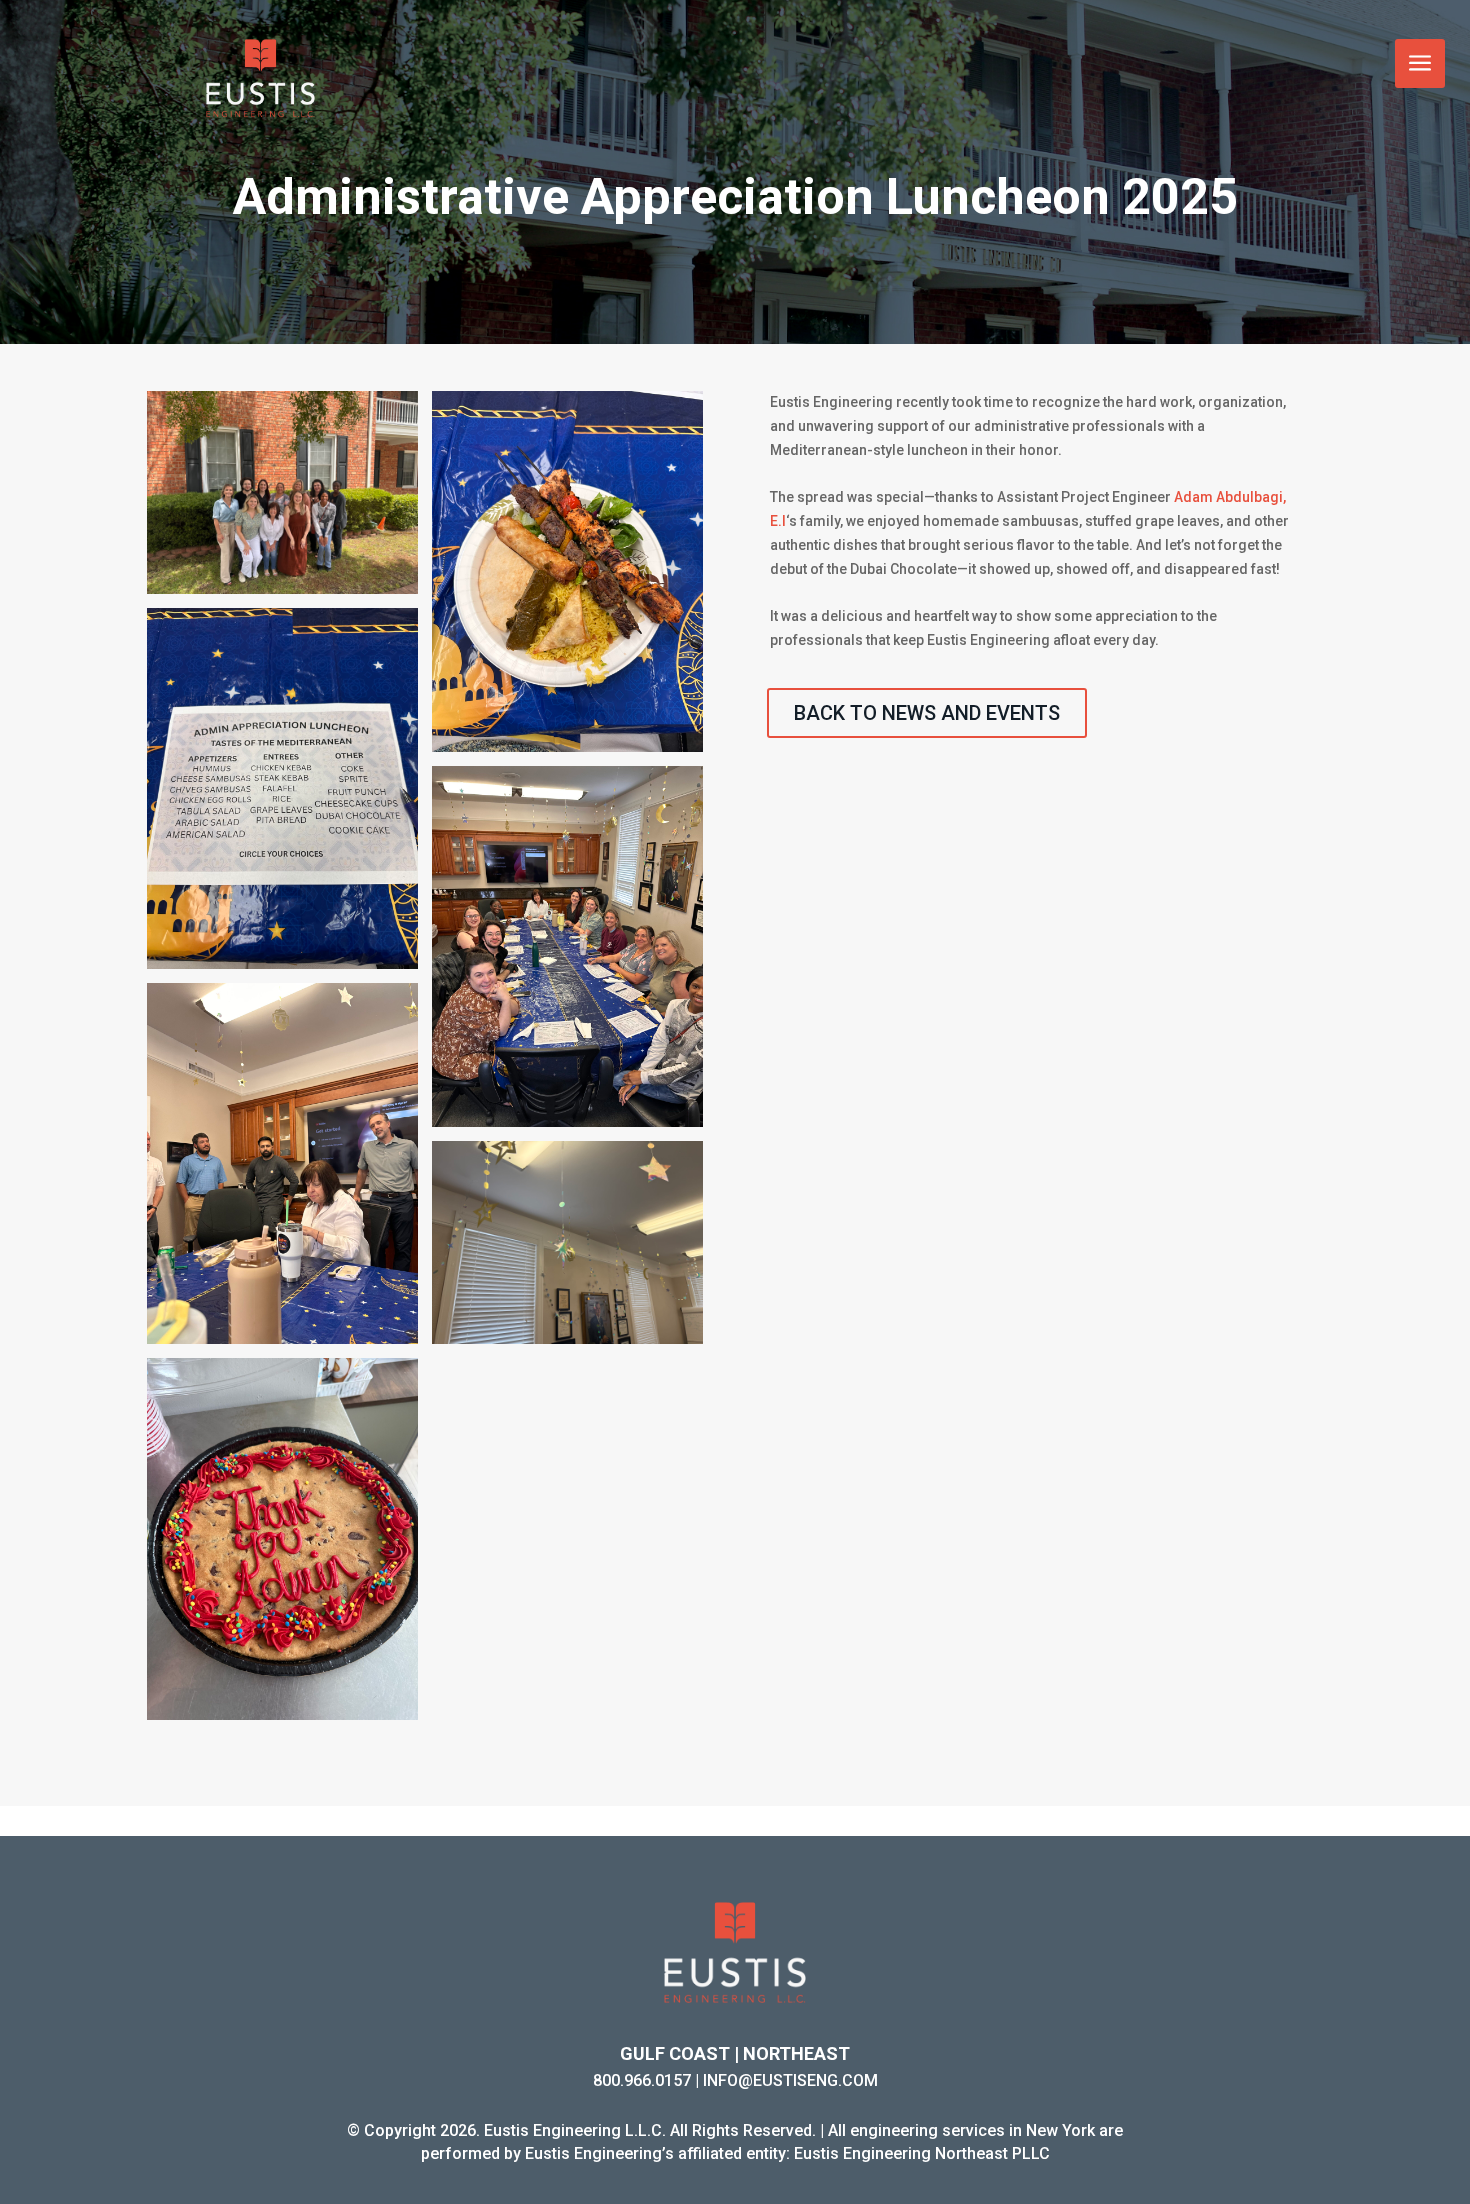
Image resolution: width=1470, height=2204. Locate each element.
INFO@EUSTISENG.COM (790, 2080)
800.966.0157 (642, 2080)
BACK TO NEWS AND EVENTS (927, 713)
